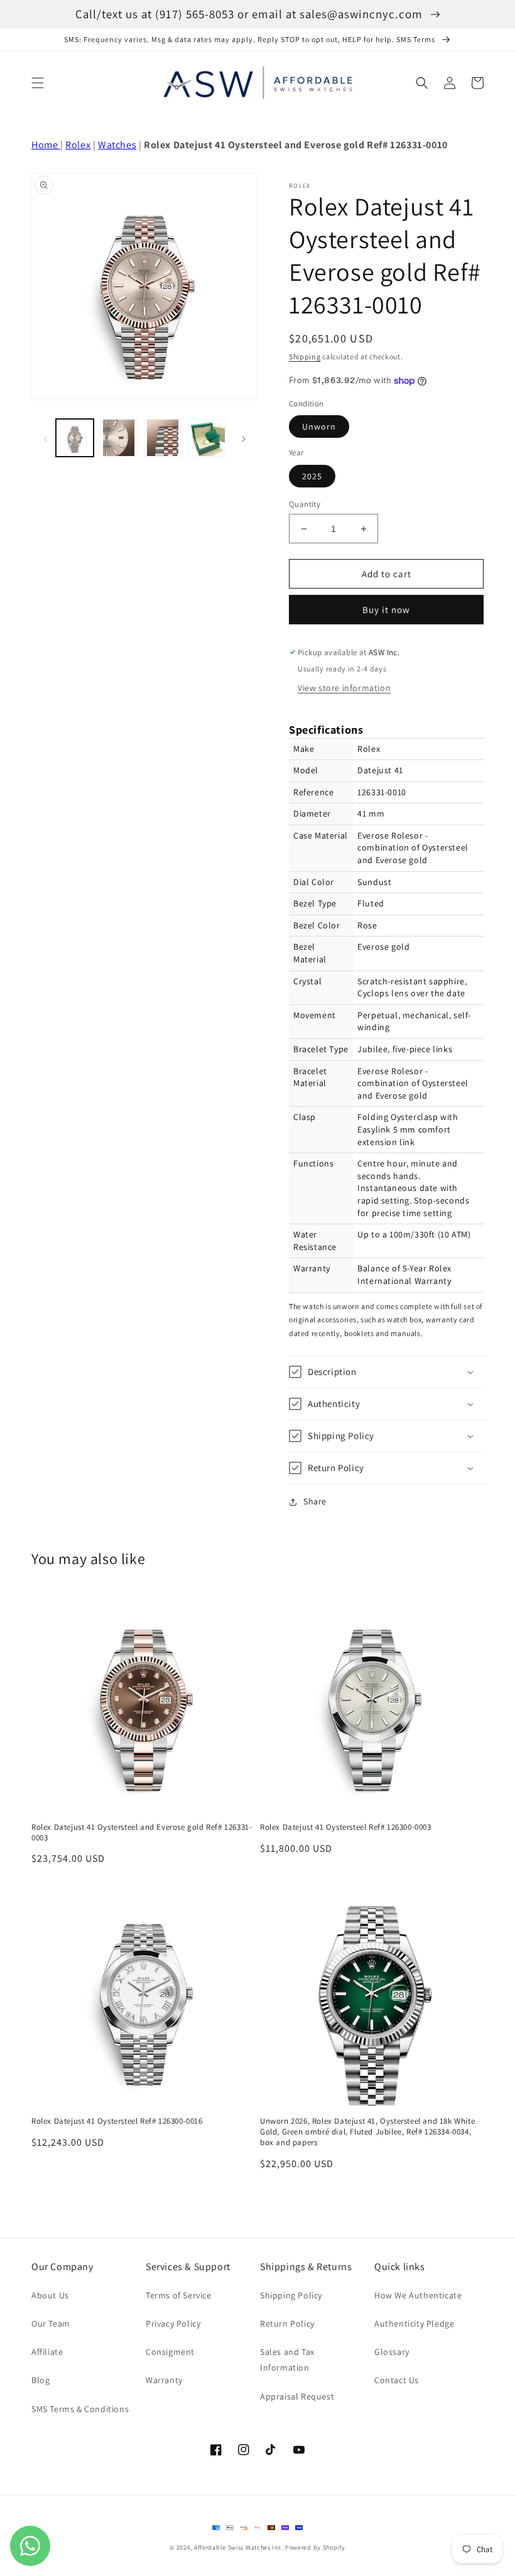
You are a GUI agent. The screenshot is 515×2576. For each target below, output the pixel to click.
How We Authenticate (418, 2295)
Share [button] (315, 1501)
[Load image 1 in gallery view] (75, 438)
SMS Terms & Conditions (80, 2409)
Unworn (319, 427)
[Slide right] (244, 438)
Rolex (78, 145)
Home (46, 145)
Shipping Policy (291, 2295)
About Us (50, 2295)
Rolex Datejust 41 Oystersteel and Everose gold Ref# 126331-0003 (142, 1833)
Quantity (305, 504)
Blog (41, 2380)
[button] (38, 83)
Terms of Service (179, 2295)
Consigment (170, 2352)
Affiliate (47, 2352)
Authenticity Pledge (414, 2323)
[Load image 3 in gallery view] (163, 438)
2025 (312, 476)
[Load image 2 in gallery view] (119, 438)
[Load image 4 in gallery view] (207, 438)
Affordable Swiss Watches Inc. (239, 2547)
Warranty (164, 2380)
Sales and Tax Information (287, 2360)
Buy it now (386, 610)
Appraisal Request (297, 2396)
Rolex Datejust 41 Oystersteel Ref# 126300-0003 (346, 1827)
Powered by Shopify (315, 2547)
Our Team (51, 2323)
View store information (344, 688)
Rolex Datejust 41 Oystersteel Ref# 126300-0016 (117, 2121)
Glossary (392, 2352)
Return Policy (287, 2323)
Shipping (305, 356)
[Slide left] (45, 438)
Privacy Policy (173, 2323)
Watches (117, 145)
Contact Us (397, 2380)
